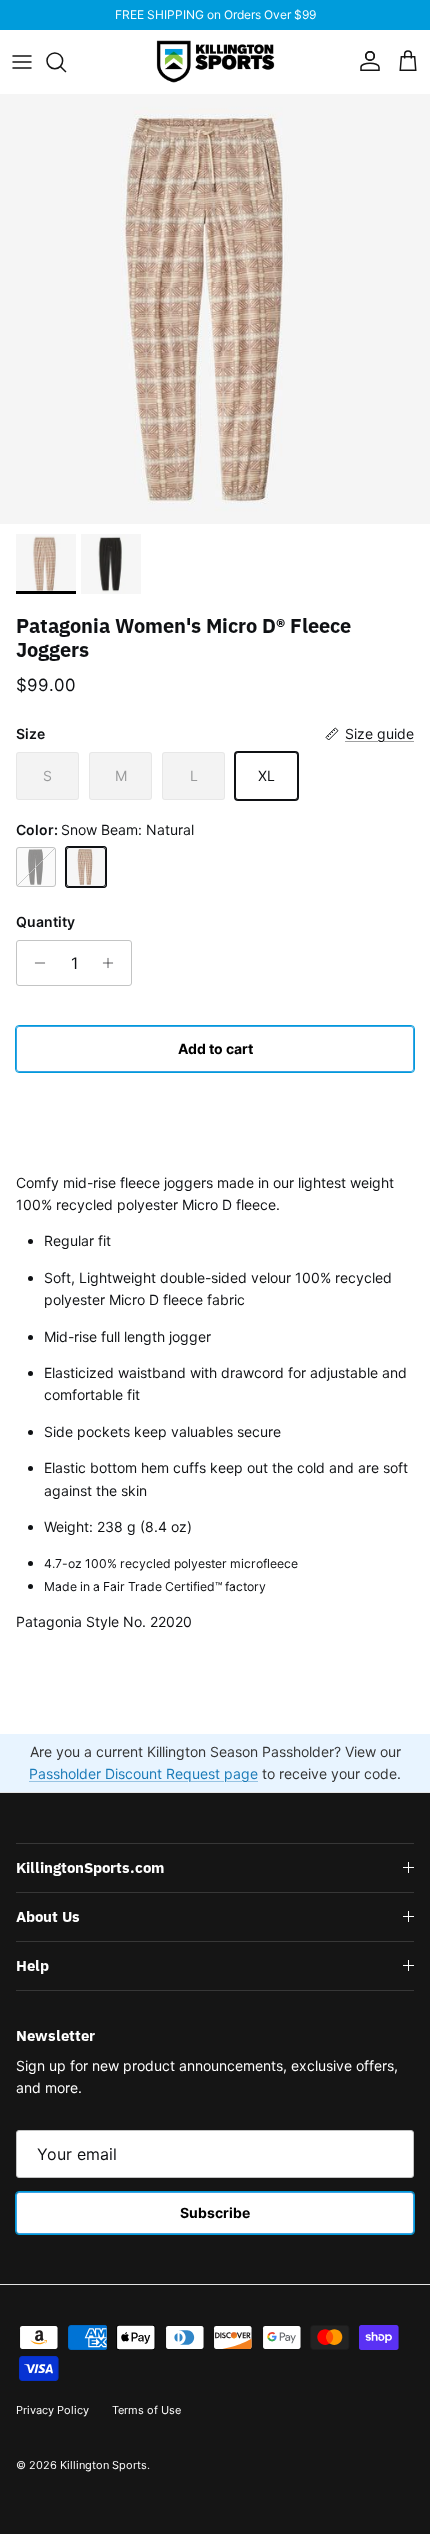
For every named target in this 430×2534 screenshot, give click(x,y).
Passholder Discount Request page (143, 1773)
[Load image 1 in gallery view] (215, 309)
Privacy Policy (52, 2410)
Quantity (45, 921)
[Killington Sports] (215, 61)
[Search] (66, 62)
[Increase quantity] (113, 963)
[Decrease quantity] (34, 963)
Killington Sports (103, 2465)
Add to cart (215, 1048)
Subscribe (215, 2212)
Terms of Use (146, 2410)
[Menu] (22, 62)
